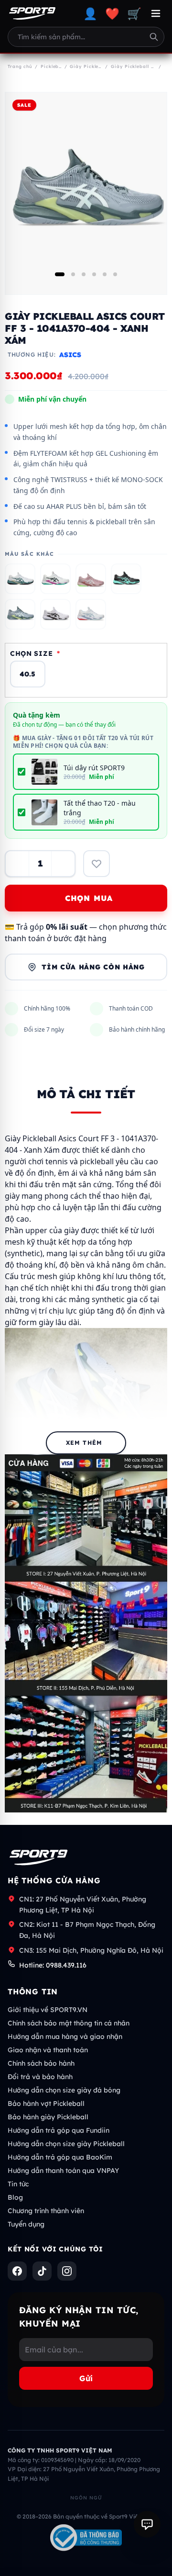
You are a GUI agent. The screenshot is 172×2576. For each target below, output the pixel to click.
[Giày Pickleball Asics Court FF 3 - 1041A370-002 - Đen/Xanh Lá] (126, 579)
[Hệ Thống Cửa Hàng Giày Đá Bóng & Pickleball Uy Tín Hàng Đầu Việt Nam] (32, 13)
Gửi (86, 2378)
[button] (60, 274)
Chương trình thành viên (46, 2211)
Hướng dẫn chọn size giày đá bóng (64, 2090)
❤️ (112, 13)
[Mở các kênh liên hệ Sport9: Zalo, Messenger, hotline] (147, 2524)
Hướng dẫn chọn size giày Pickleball (66, 2144)
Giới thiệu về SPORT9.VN (48, 2010)
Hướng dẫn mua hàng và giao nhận (65, 2036)
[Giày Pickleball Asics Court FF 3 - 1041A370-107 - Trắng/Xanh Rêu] (20, 579)
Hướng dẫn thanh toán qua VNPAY (63, 2171)
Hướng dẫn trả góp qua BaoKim (60, 2157)
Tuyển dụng (26, 2224)
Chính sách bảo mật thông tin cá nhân (69, 2023)
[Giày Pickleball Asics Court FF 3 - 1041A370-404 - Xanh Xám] (20, 614)
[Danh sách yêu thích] (97, 864)
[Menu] (156, 13)
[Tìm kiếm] (154, 37)
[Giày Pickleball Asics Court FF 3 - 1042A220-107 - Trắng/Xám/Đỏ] (91, 614)
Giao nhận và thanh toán (48, 2050)
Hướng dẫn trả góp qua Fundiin (59, 2130)
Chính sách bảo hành (41, 2063)
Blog (15, 2197)
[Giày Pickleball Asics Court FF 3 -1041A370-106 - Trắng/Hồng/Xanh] (55, 579)
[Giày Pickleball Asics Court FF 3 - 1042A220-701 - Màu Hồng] (91, 579)
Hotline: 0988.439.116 (53, 1965)
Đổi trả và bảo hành (40, 2077)
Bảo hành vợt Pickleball (46, 2104)
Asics (70, 355)
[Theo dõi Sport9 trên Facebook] (17, 2271)
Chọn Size (35, 653)
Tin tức (18, 2184)
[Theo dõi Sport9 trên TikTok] (42, 2271)
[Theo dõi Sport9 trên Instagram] (67, 2271)
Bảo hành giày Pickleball (48, 2117)
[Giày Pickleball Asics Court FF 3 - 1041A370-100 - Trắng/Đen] (55, 614)
